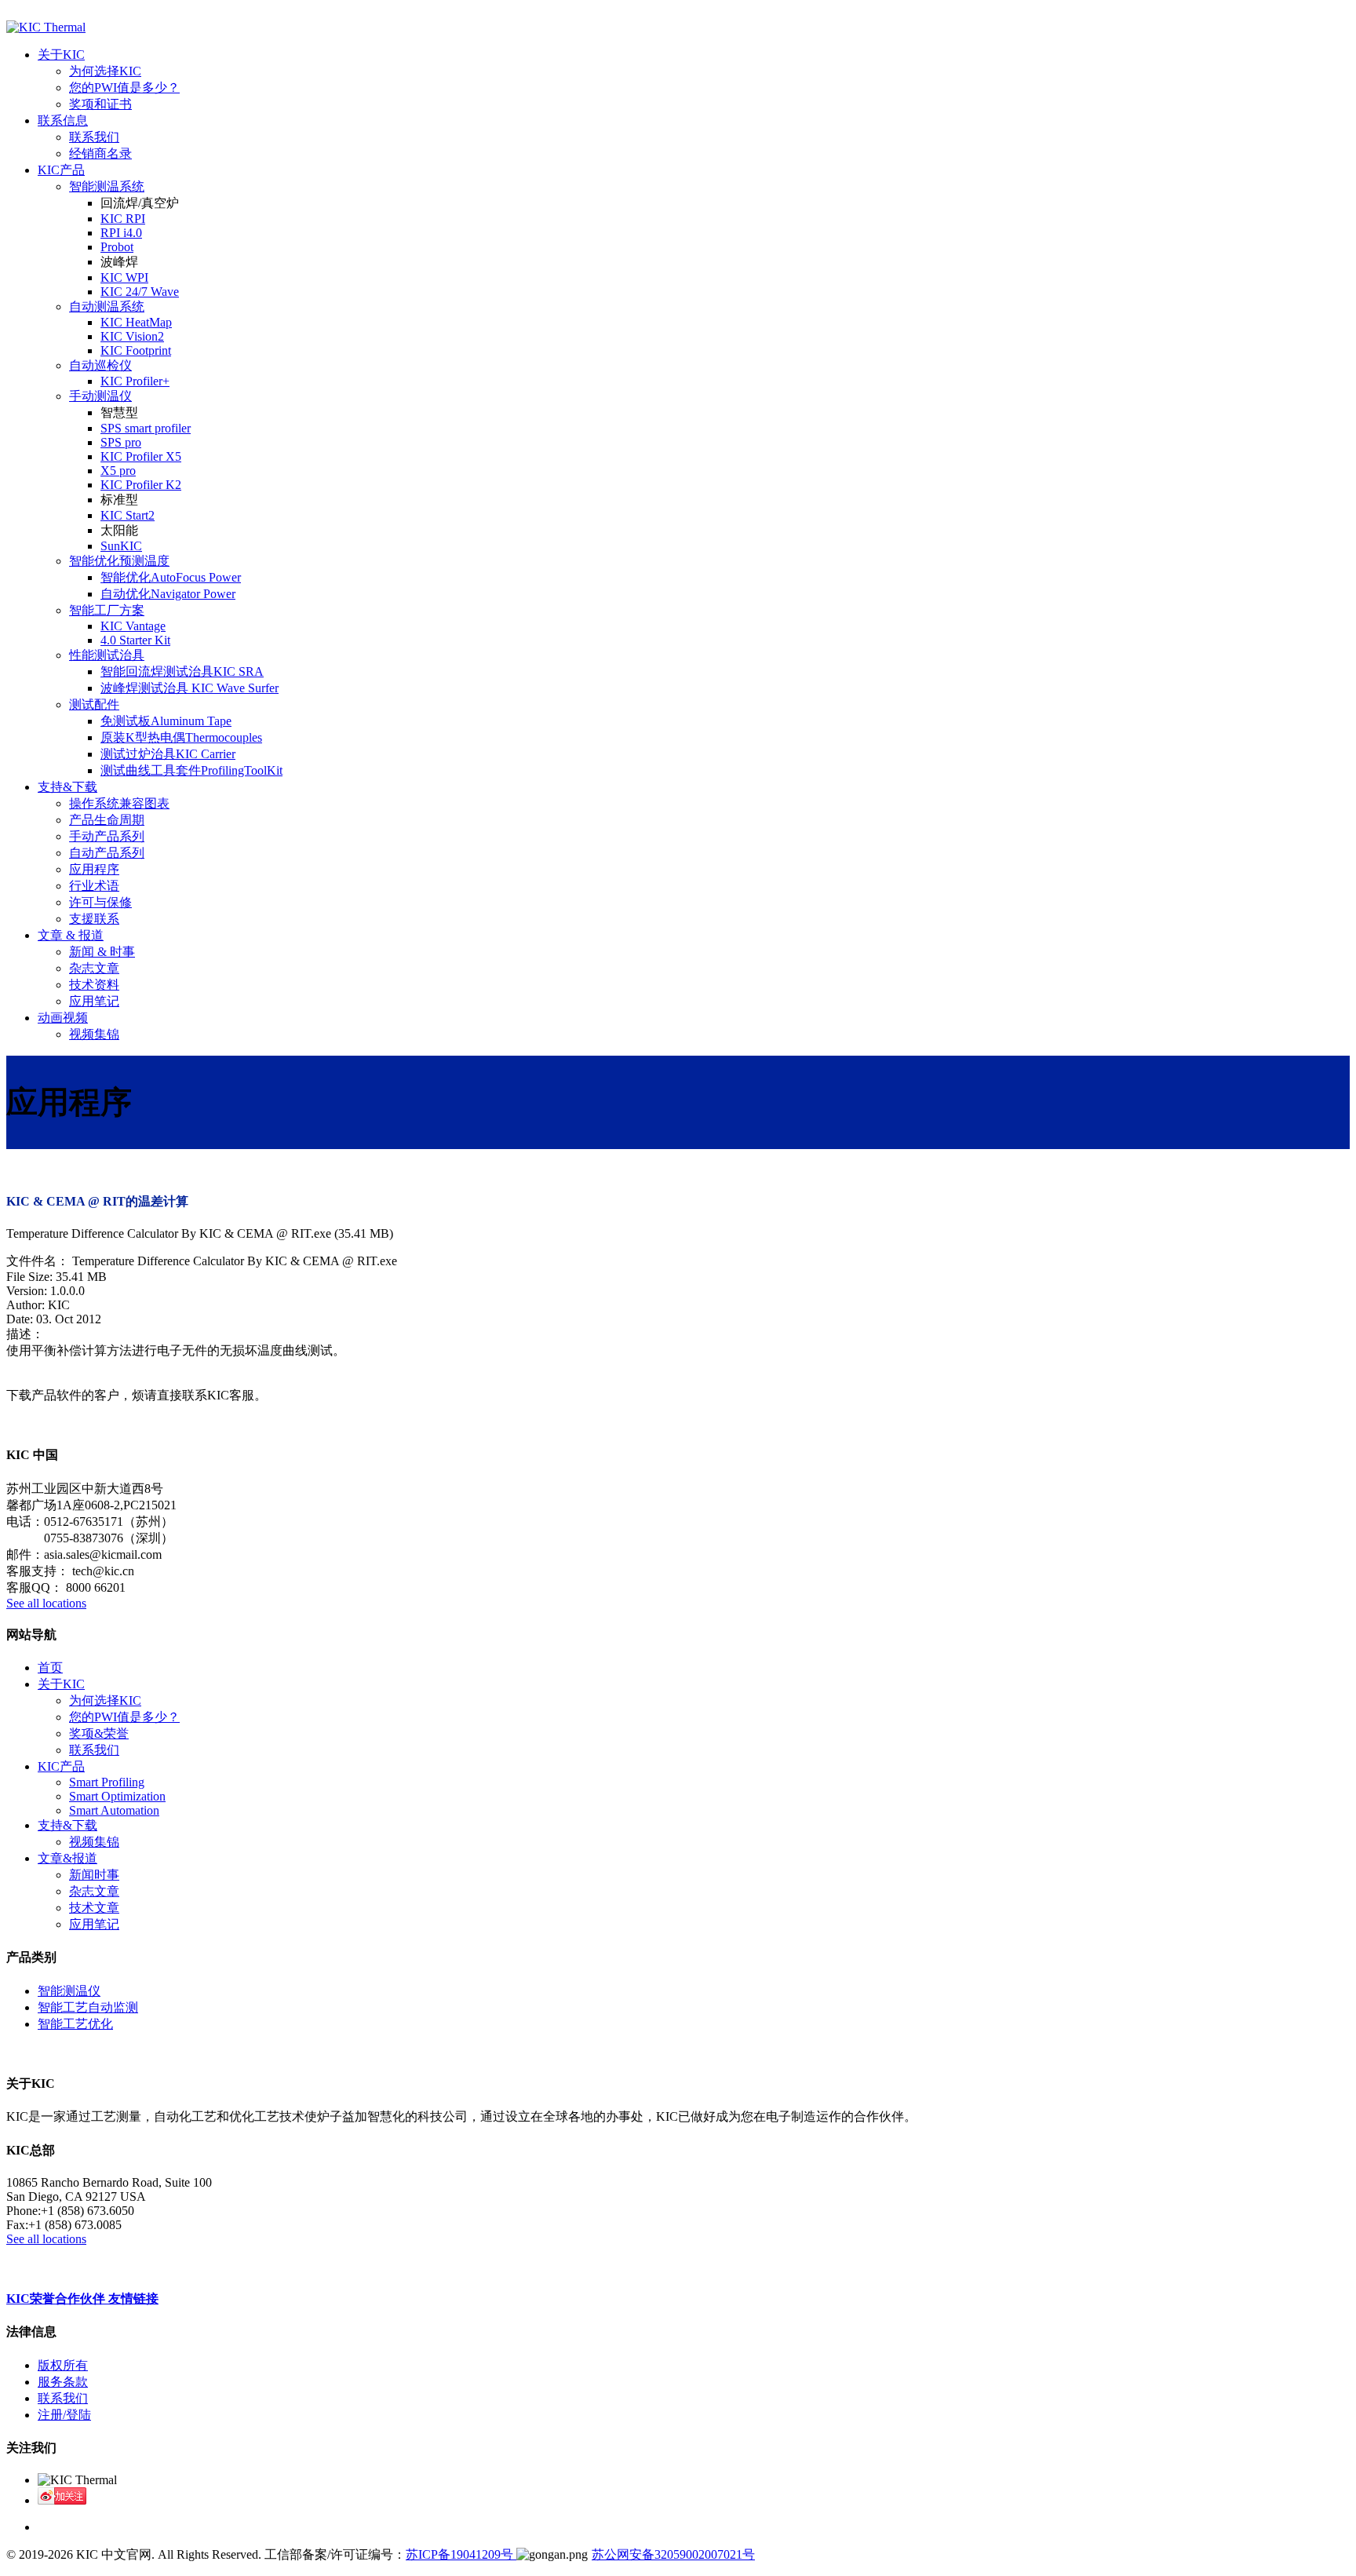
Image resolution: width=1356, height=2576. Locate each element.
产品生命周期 (107, 820)
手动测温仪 (100, 396)
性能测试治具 (107, 655)
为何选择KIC (105, 71)
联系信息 (63, 120)
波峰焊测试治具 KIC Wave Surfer (190, 688)
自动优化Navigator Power (168, 594)
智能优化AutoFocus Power (171, 577)
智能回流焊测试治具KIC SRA (182, 671)
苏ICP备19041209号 (461, 2554)
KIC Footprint (136, 350)
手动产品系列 (107, 836)
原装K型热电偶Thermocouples (181, 737)
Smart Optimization (117, 1796)
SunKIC (121, 546)
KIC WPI (124, 277)
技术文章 (94, 1908)
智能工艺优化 (75, 2024)
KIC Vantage (133, 626)
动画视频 (63, 1018)
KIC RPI (123, 219)
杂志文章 (94, 968)
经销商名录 (100, 153)
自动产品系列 (107, 853)
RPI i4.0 (121, 233)
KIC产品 (61, 170)
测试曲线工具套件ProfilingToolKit (191, 770)
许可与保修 (100, 902)
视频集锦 (94, 1034)
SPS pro (121, 442)
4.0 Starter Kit (135, 640)
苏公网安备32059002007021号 (673, 2554)
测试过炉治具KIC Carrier (168, 754)
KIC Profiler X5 (141, 456)
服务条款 (63, 2382)
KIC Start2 (128, 515)
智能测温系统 (107, 186)
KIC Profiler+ (135, 381)
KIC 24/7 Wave (140, 292)
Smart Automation (114, 1810)
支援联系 (94, 919)
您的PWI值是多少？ (124, 88)
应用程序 (94, 869)
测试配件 (94, 704)
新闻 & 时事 (102, 952)
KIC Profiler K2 (141, 485)
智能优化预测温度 (119, 561)
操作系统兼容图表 (119, 803)
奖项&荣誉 (99, 1733)
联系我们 (94, 137)
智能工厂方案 (107, 610)
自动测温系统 (107, 306)
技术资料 (94, 985)
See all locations (46, 1603)
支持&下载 (67, 787)
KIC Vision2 (132, 336)
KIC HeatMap (136, 322)
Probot (117, 247)
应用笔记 (94, 1001)
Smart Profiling (107, 1782)
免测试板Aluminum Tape (166, 721)
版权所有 (63, 2365)
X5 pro (118, 471)
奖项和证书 (100, 104)
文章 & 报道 (71, 935)
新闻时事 (94, 1875)
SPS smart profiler (146, 428)
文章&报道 (67, 1858)
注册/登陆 (64, 2415)
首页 (50, 1667)
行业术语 (94, 886)
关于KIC (61, 55)
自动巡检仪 (100, 365)
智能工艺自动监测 (88, 2007)
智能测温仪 (69, 1991)
